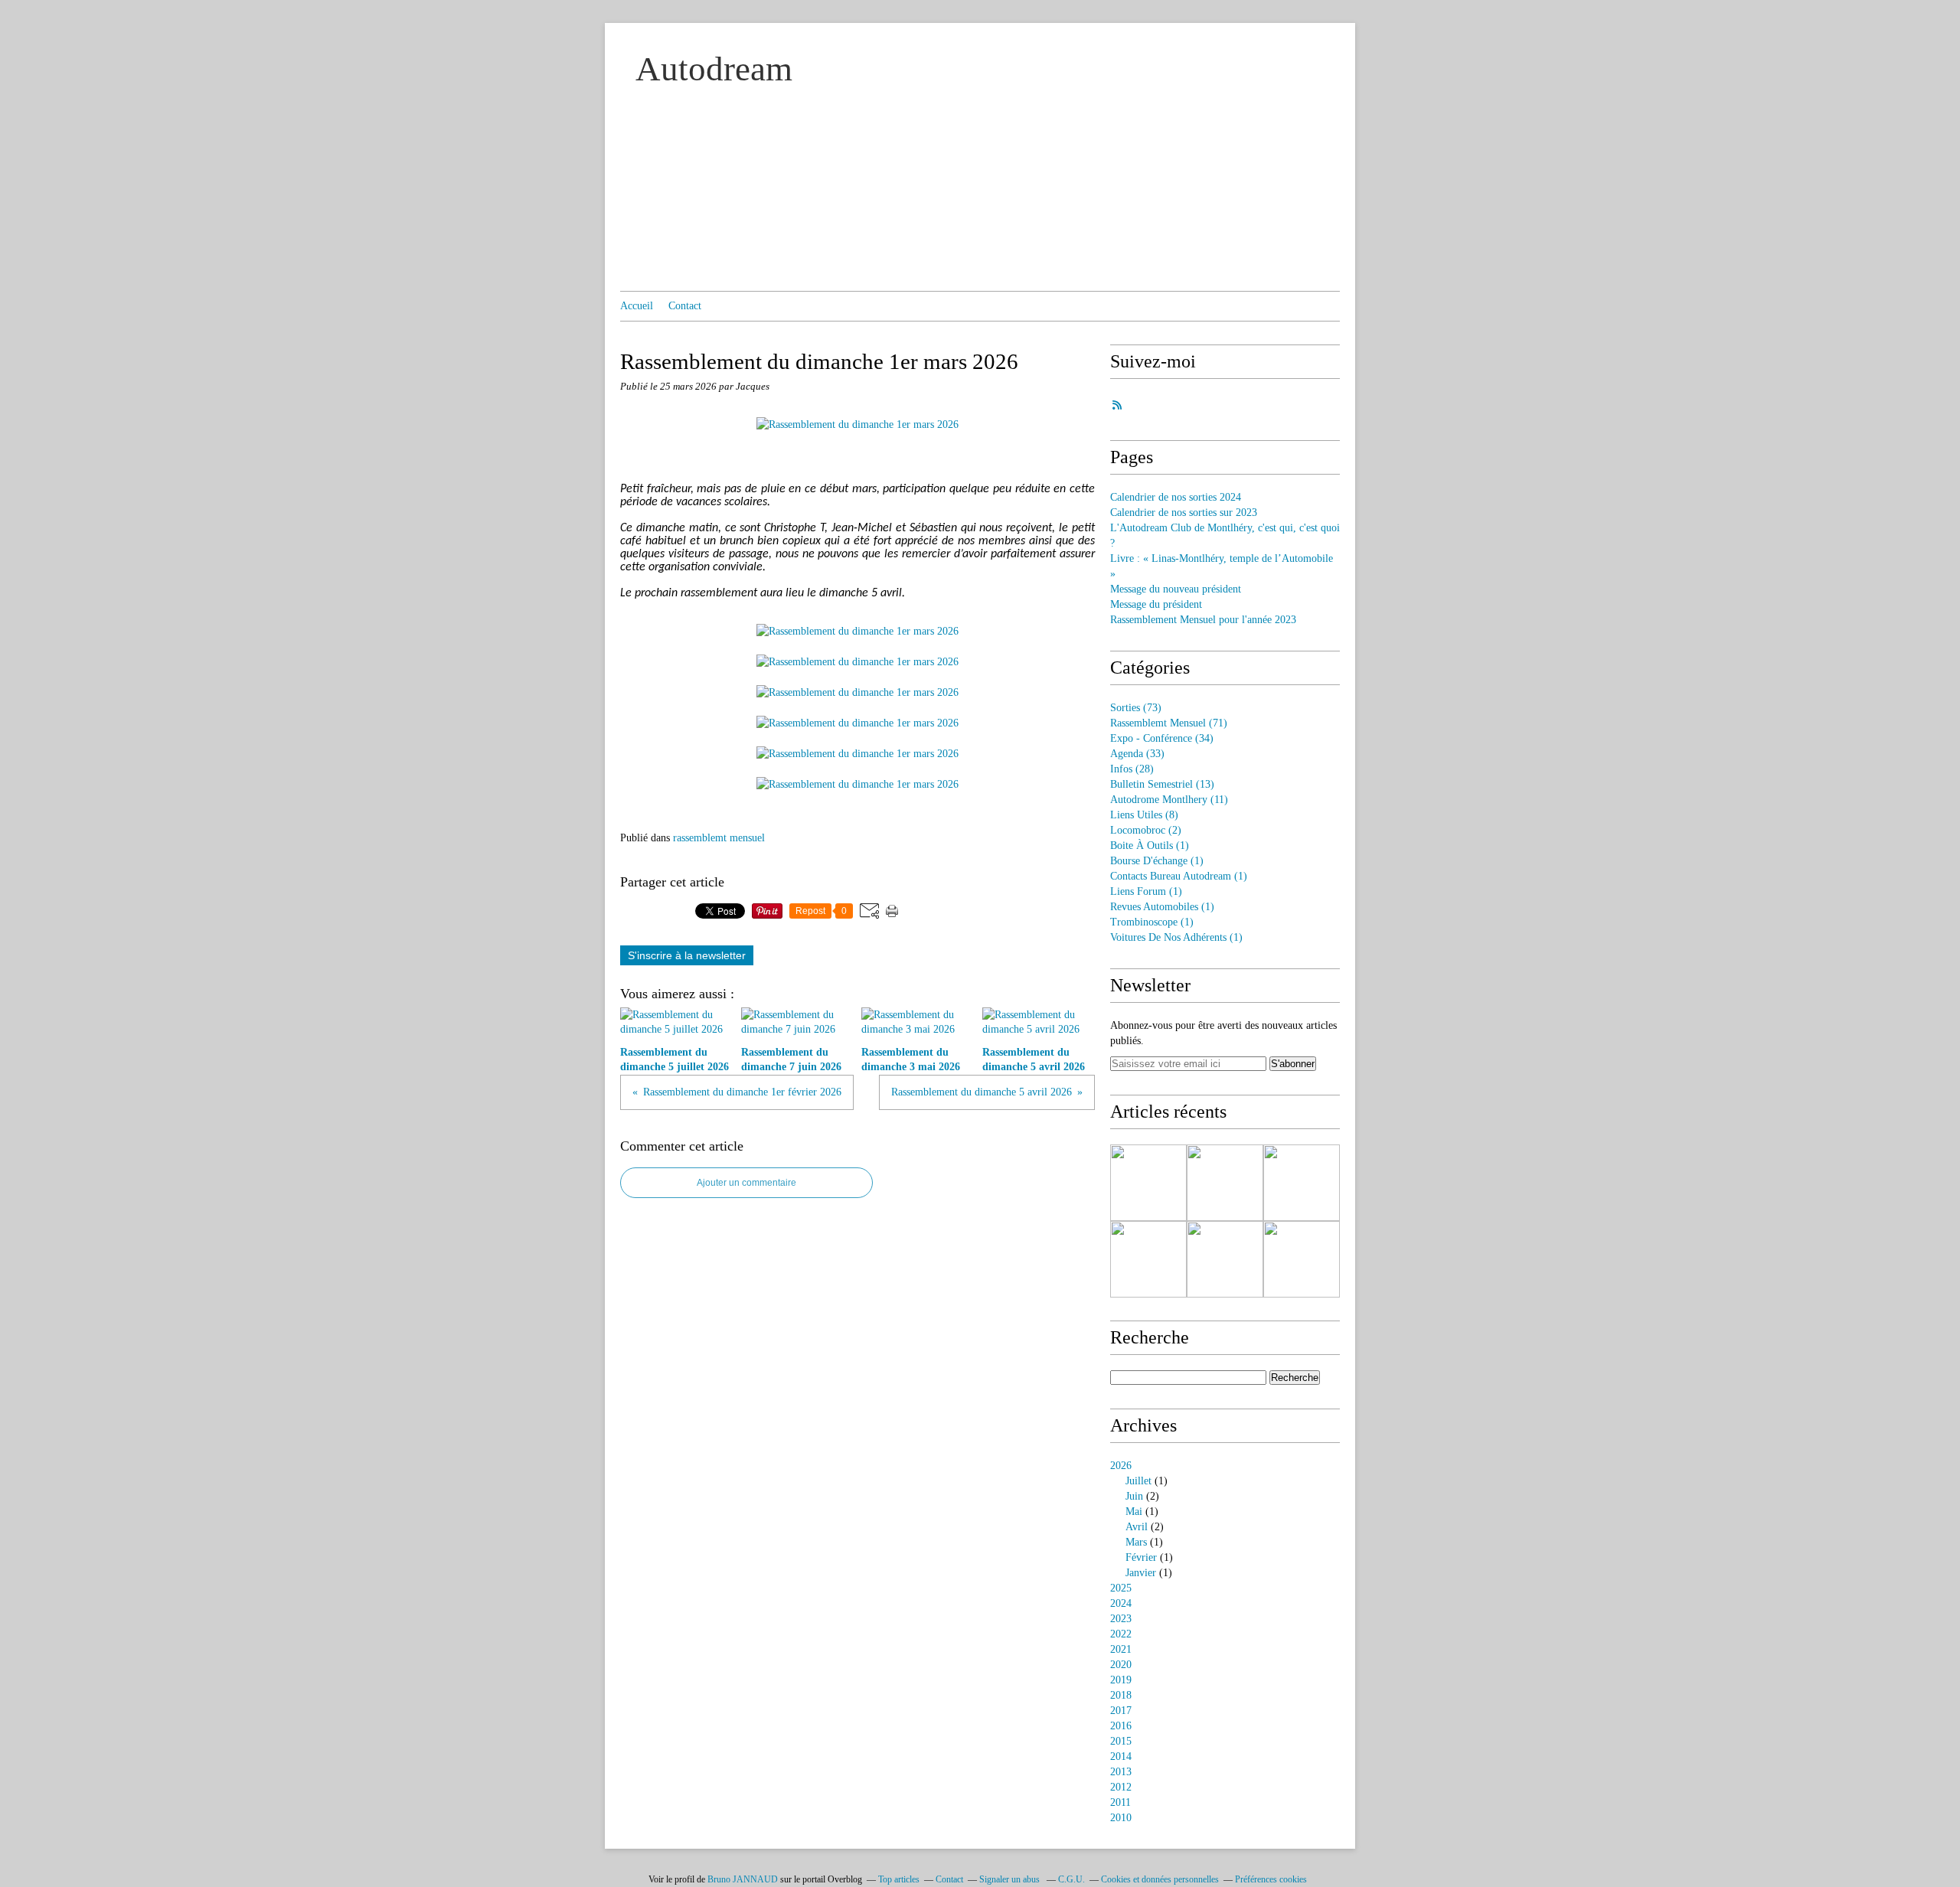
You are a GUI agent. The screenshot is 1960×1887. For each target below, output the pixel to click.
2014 (1121, 1756)
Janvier (1141, 1573)
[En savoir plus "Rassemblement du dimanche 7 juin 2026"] (1225, 1183)
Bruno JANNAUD (743, 1879)
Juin (1134, 1496)
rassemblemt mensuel (719, 838)
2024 (1121, 1603)
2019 (1121, 1680)
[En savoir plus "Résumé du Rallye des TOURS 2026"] (1302, 1183)
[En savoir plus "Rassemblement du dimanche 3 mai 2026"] (1148, 1259)
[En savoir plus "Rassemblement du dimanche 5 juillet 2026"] (1148, 1183)
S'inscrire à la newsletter (687, 955)
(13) (1162, 784)
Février (1141, 1557)
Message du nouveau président (1176, 589)
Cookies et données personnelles (1160, 1879)
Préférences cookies (1271, 1879)
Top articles (899, 1879)
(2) (1146, 830)
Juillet (1138, 1481)
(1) (1150, 846)
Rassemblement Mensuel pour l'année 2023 (1203, 620)
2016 (1121, 1726)
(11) (1169, 800)
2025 (1121, 1588)
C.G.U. (1071, 1879)
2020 (1121, 1665)
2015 (1121, 1741)
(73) (1136, 708)
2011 (1120, 1802)
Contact (685, 306)
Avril (1137, 1527)
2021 (1121, 1649)
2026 (1121, 1466)
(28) (1132, 769)
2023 (1121, 1619)
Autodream (714, 69)
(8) (1144, 815)
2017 (1121, 1711)
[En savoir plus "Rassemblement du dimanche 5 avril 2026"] (1302, 1259)
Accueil (637, 306)
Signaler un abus (1011, 1879)
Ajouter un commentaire (746, 1183)
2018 (1121, 1695)
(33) (1137, 754)
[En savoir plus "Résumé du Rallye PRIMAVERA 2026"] (1225, 1259)
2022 (1121, 1634)
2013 (1121, 1772)
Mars (1136, 1542)
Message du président (1156, 604)
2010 (1121, 1818)
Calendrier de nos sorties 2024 (1176, 497)
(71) (1169, 723)
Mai (1134, 1512)
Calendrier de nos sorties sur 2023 (1184, 513)
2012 (1121, 1787)
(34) (1162, 738)
